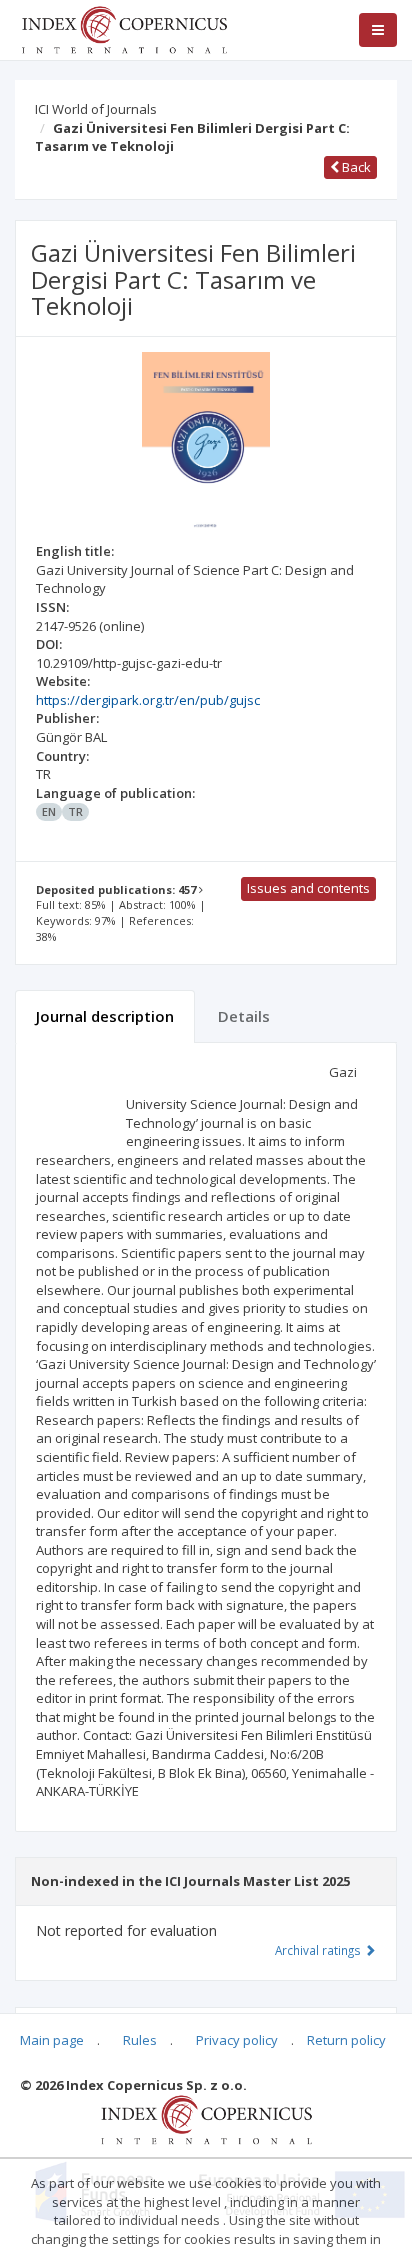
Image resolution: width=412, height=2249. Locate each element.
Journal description (105, 1016)
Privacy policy (237, 2040)
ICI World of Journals (96, 109)
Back (355, 167)
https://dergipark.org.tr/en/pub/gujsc (148, 700)
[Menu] (378, 30)
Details (244, 1016)
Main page (52, 2040)
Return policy (346, 2040)
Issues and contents (308, 888)
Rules (140, 2040)
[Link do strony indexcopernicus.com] (206, 2119)
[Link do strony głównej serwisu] (124, 28)
